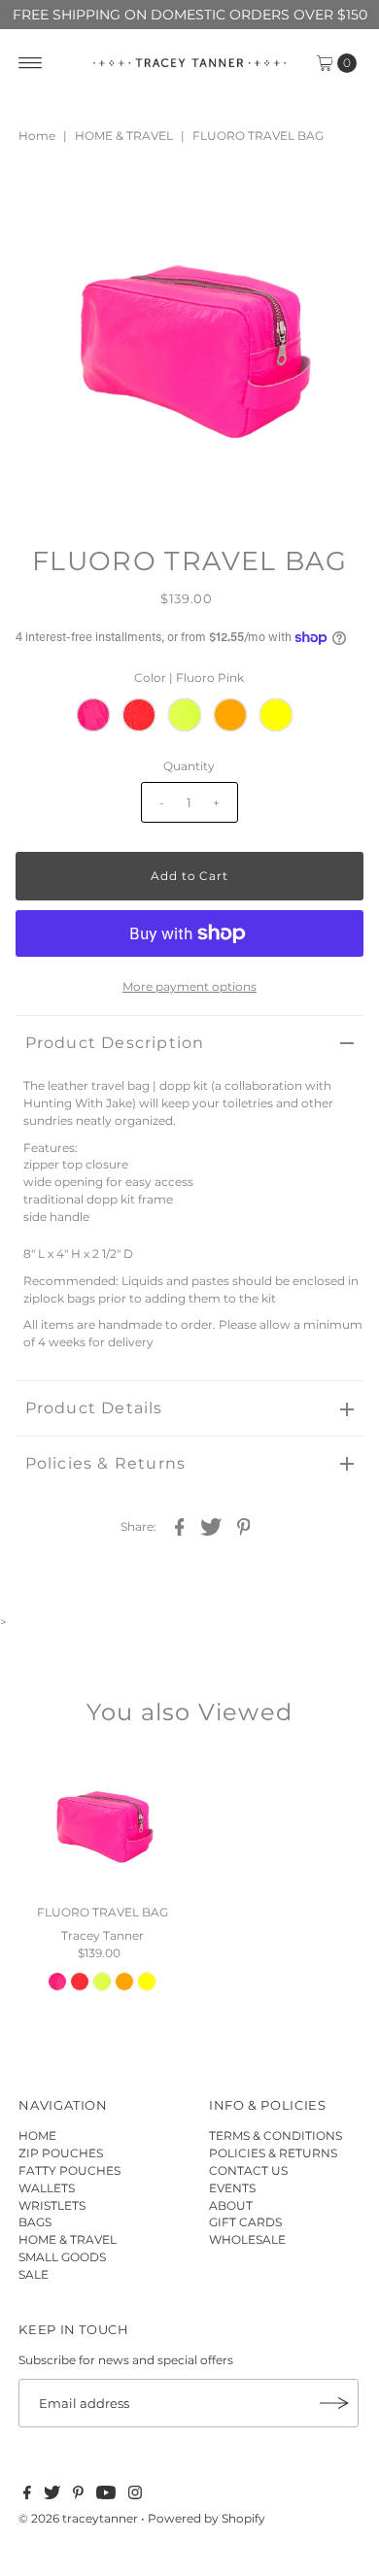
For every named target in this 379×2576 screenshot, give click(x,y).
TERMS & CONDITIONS (276, 2135)
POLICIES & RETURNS (273, 2153)
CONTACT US (248, 2170)
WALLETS (47, 2188)
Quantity (189, 766)
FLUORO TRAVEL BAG (103, 1912)
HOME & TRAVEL (124, 136)
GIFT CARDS (245, 2222)
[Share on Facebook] (179, 1526)
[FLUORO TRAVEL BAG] (103, 1823)
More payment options (189, 986)
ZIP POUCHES (61, 2153)
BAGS (35, 2222)
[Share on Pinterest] (243, 1526)
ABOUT (231, 2205)
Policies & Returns (106, 1463)
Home (37, 136)
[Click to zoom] (332, 199)
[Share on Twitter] (211, 1526)
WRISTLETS (52, 2205)
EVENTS (232, 2188)
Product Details (94, 1408)
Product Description (115, 1043)
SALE (34, 2274)
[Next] (94, 199)
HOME (37, 2135)
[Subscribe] (334, 2403)
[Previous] (47, 199)
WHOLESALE (247, 2239)
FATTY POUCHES (69, 2170)
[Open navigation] (31, 63)
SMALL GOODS (62, 2257)
